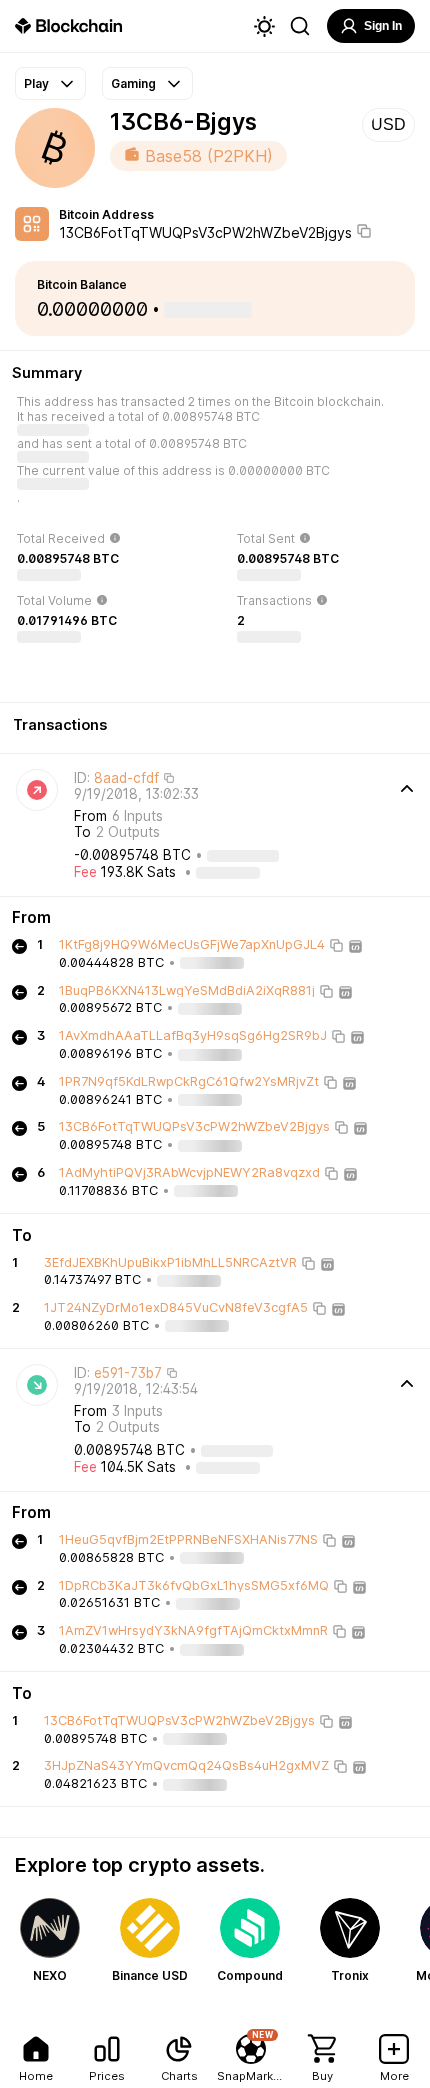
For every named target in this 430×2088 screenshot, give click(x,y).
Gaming (133, 83)
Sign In (383, 26)
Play (36, 83)
